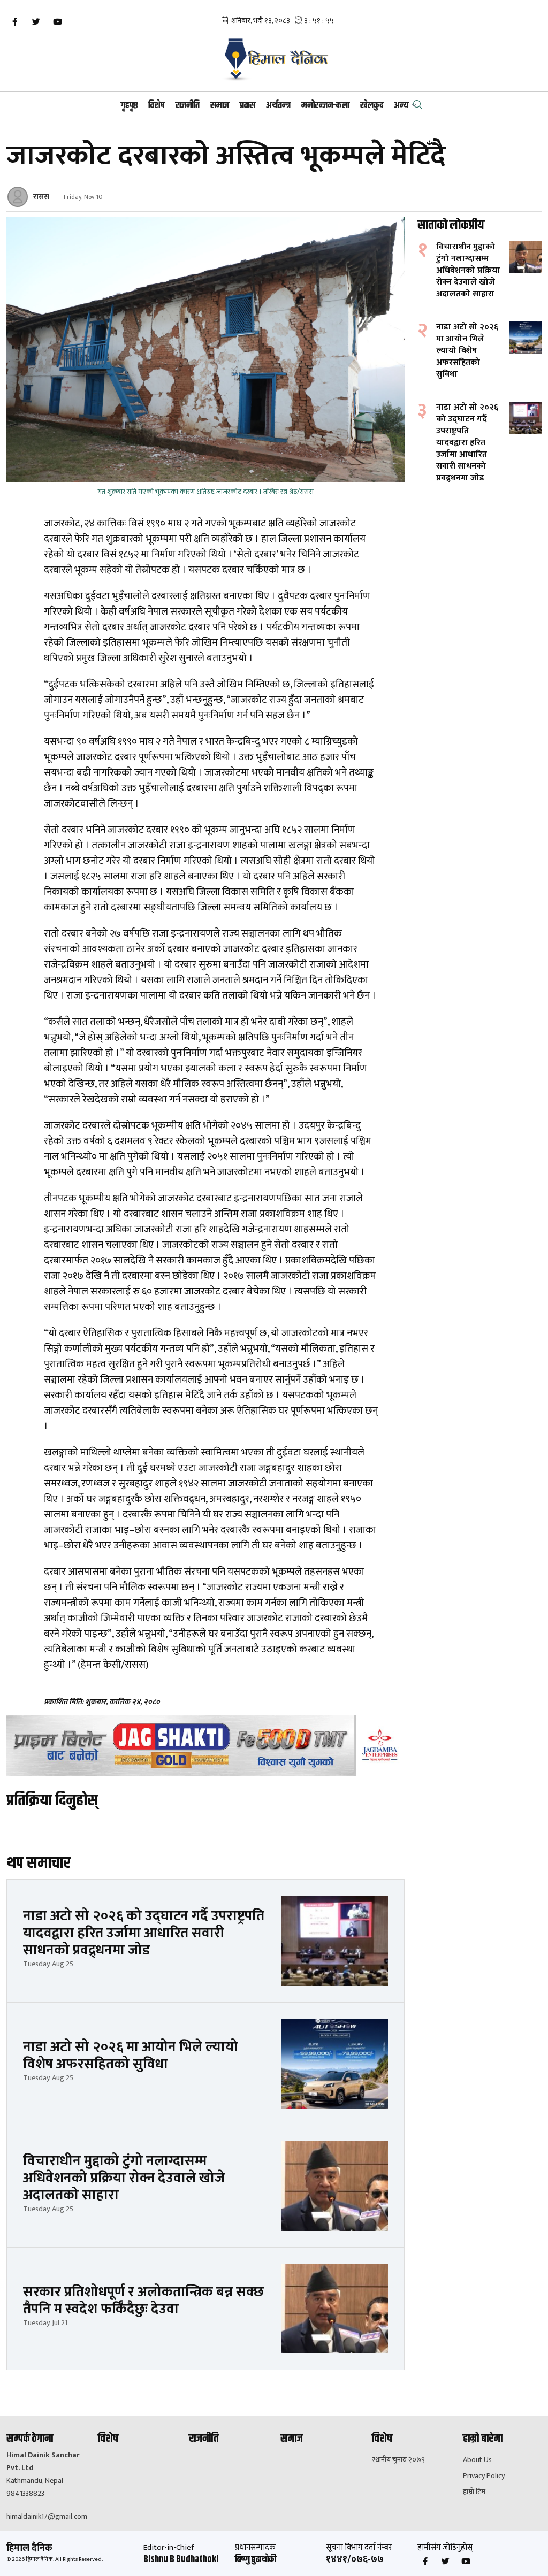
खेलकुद (372, 105)
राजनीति (188, 105)
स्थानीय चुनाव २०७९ (398, 2460)
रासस (41, 197)
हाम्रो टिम (474, 2492)
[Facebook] (14, 22)
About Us (477, 2460)
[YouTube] (57, 22)
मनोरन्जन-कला (325, 105)
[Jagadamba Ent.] (205, 1746)
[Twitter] (36, 22)
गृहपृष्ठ (129, 105)
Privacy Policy (484, 2476)
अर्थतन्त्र (278, 105)
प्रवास (248, 105)
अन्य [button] (401, 105)
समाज (220, 105)
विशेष (157, 105)
